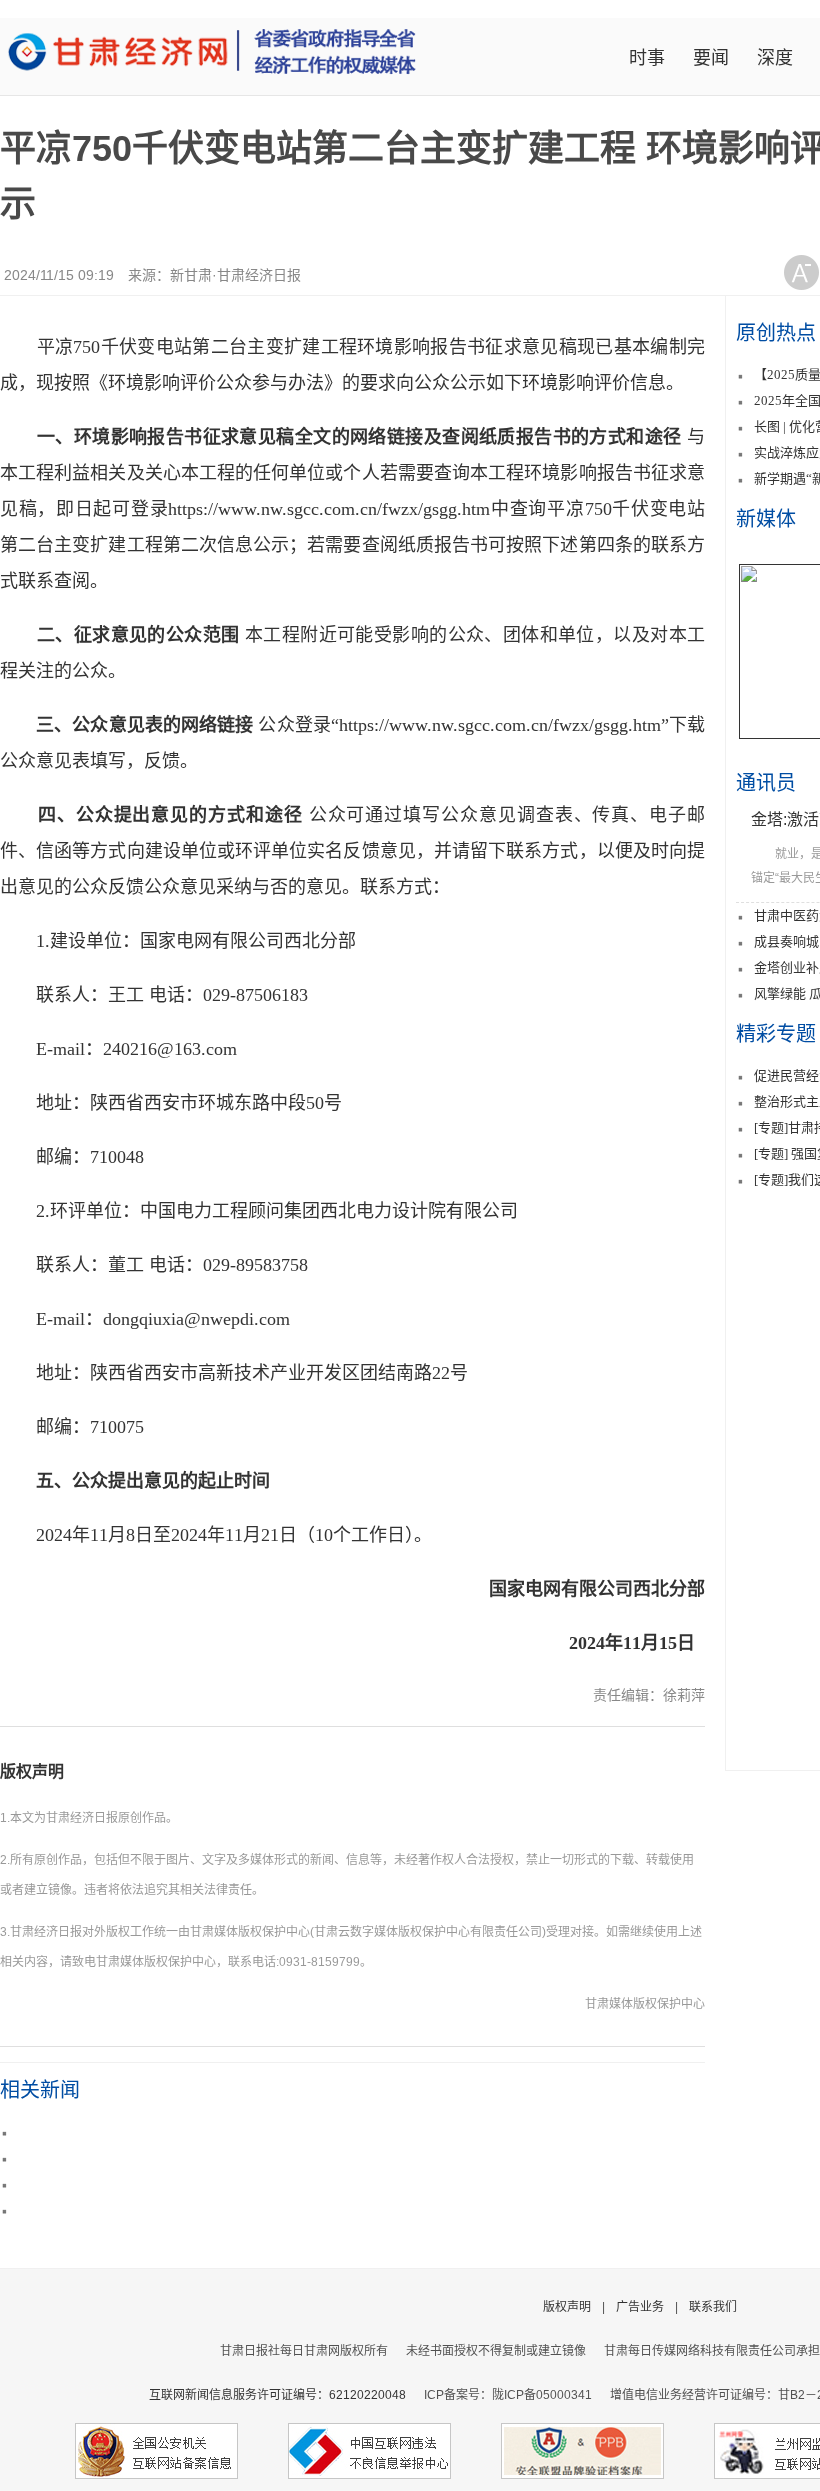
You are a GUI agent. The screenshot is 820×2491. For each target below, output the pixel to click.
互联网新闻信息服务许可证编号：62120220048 (286, 2395)
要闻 (711, 58)
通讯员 (766, 783)
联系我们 (713, 2307)
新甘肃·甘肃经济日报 (235, 275)
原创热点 (776, 333)
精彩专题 (776, 1034)
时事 (647, 58)
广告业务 (640, 2307)
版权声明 (32, 1771)
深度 (775, 58)
